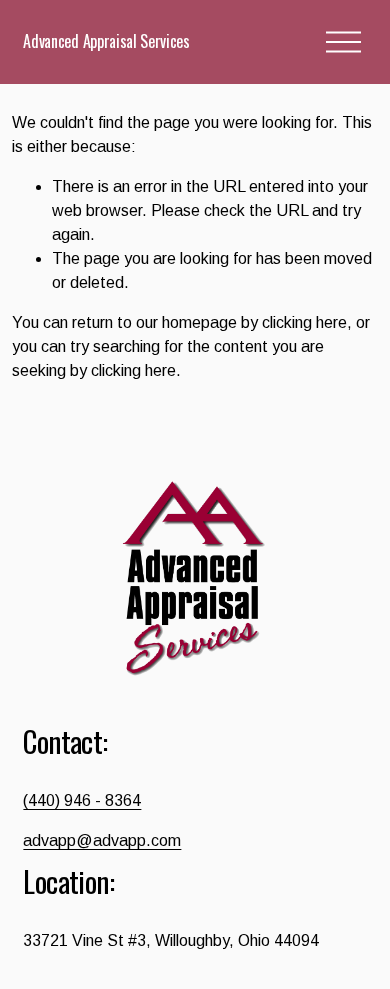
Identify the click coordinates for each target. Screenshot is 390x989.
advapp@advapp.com (102, 840)
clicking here (304, 322)
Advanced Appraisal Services (106, 41)
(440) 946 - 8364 (82, 800)
